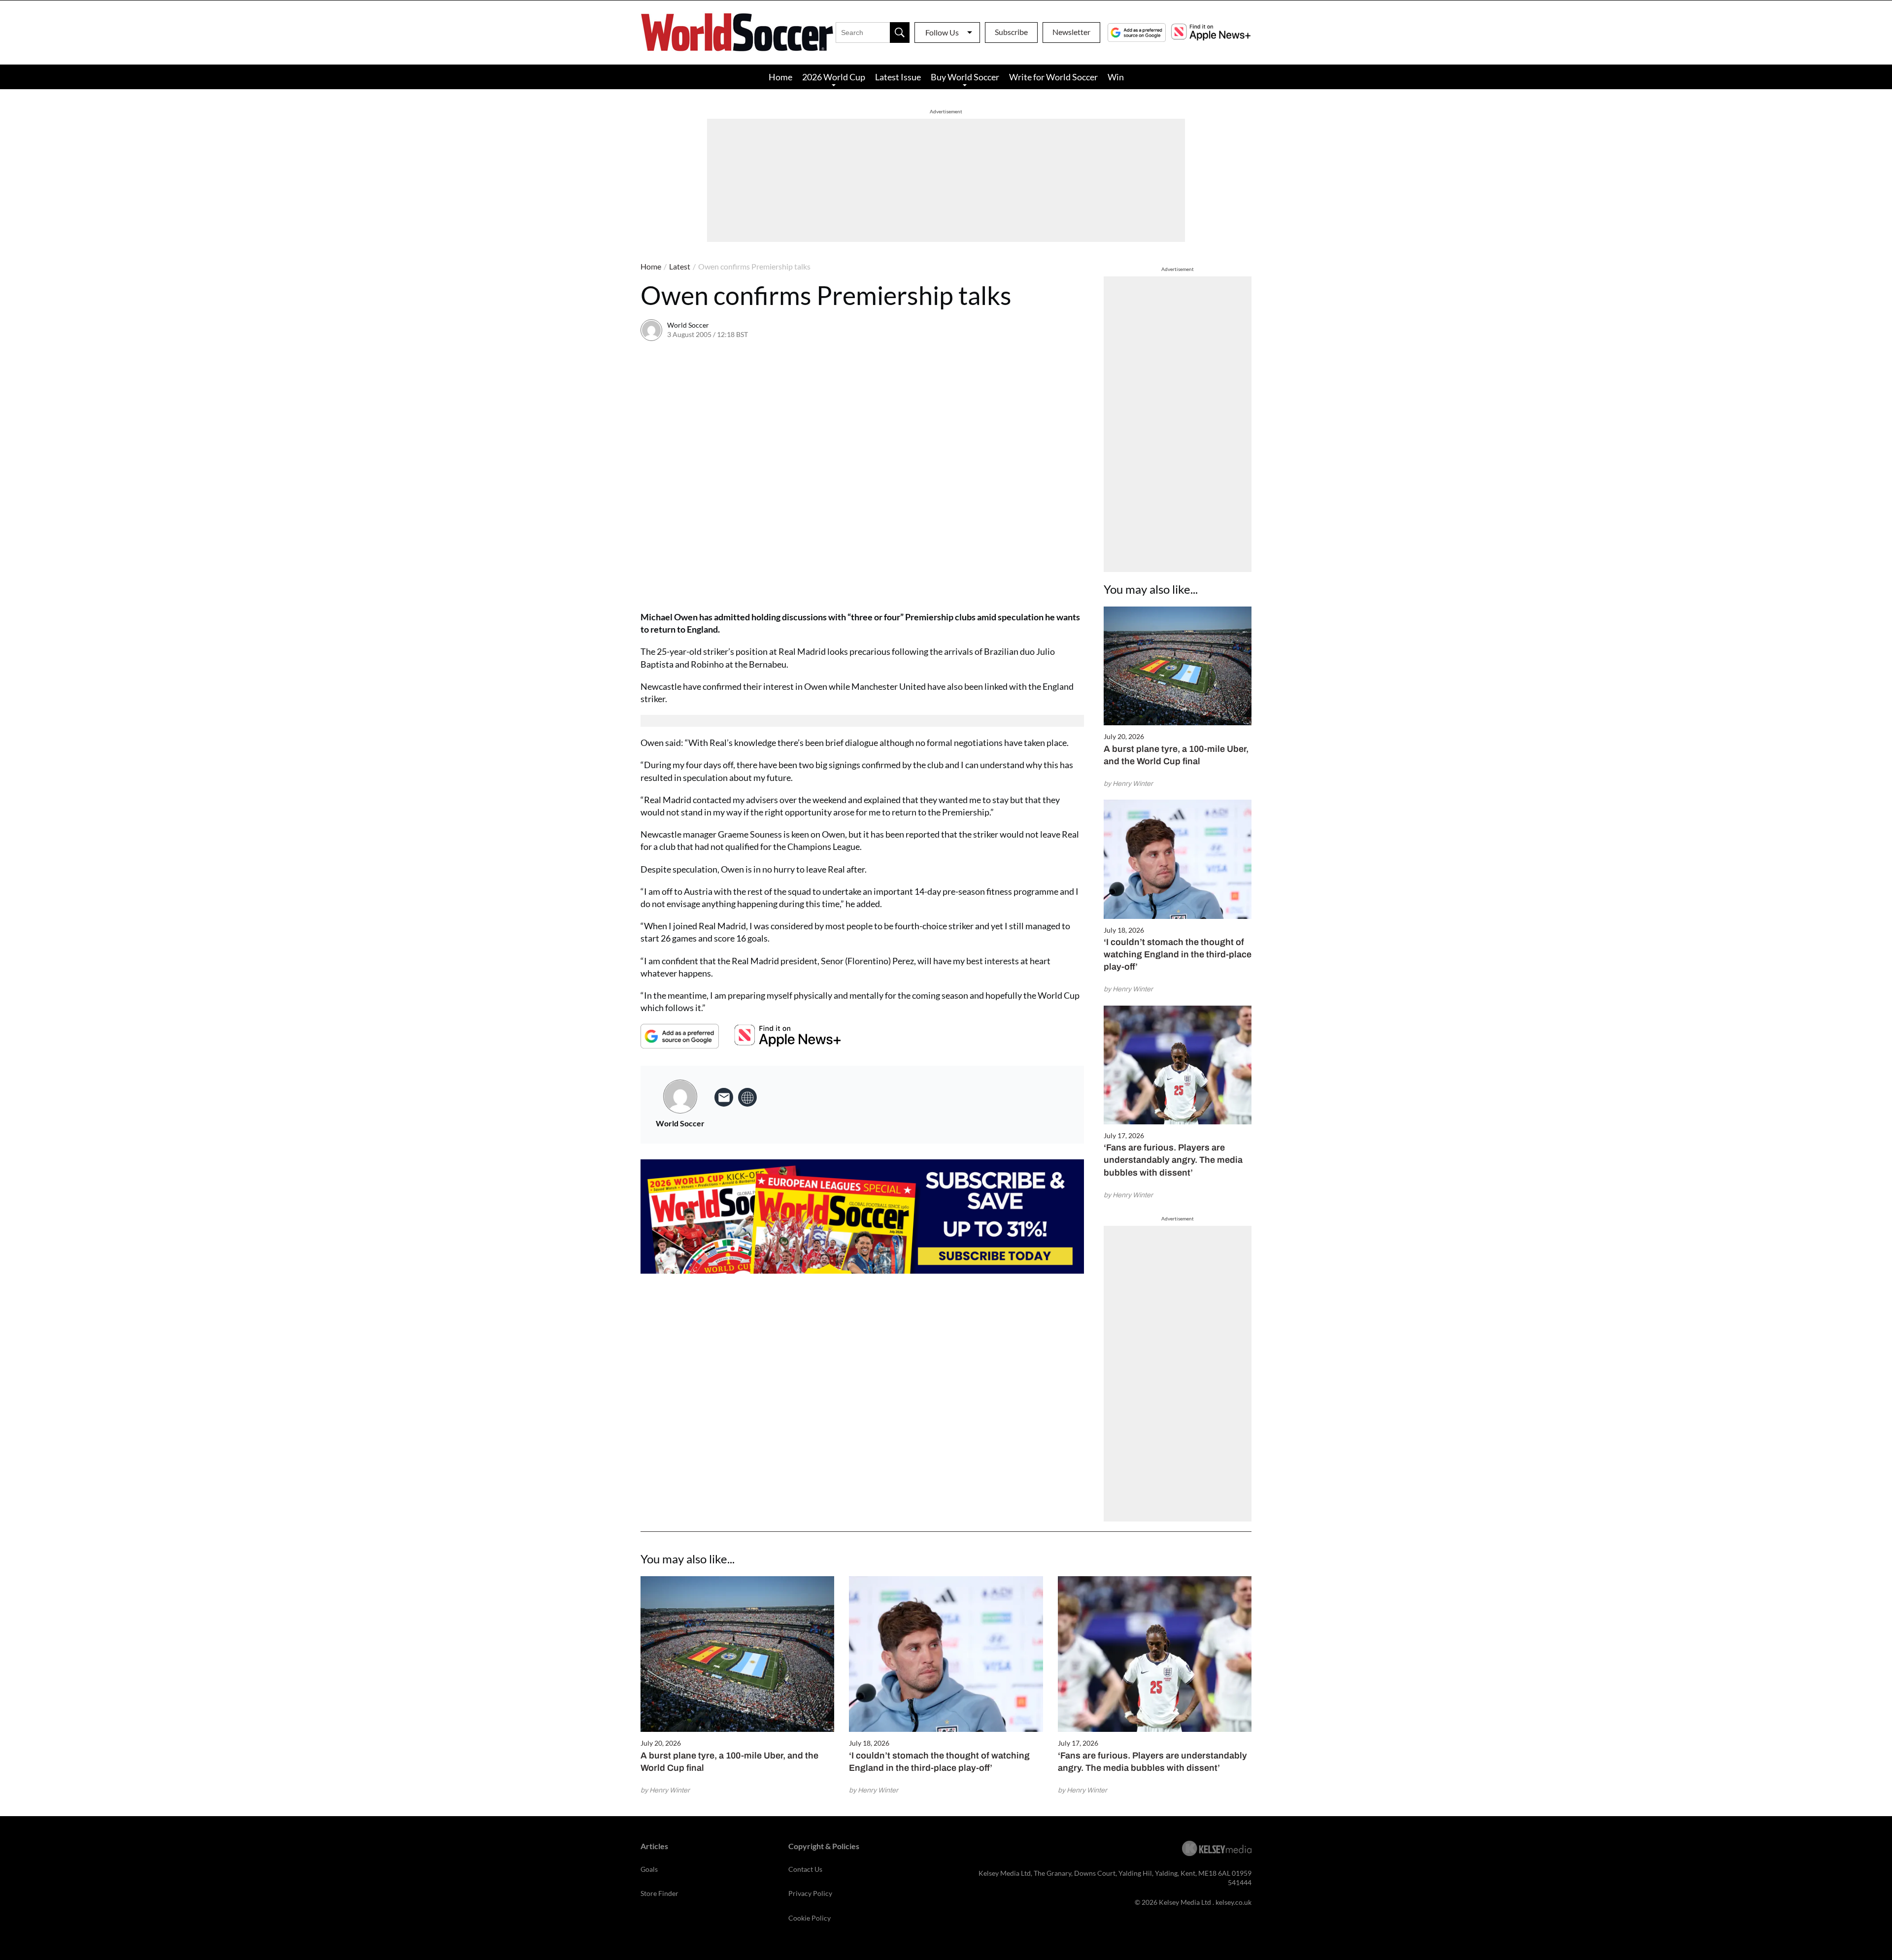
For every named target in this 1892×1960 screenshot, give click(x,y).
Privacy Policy (810, 1893)
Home (780, 77)
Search (900, 33)
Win (1116, 77)
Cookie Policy (810, 1918)
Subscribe (1011, 32)
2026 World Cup (834, 77)
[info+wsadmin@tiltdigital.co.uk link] (724, 1097)
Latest (680, 266)
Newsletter (1071, 32)
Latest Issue (898, 77)
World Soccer (688, 325)
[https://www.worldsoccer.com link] (747, 1097)
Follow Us (942, 32)
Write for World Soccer (1053, 77)
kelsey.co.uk (1233, 1902)
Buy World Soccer (965, 77)
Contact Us (805, 1869)
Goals (649, 1869)
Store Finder (659, 1893)
